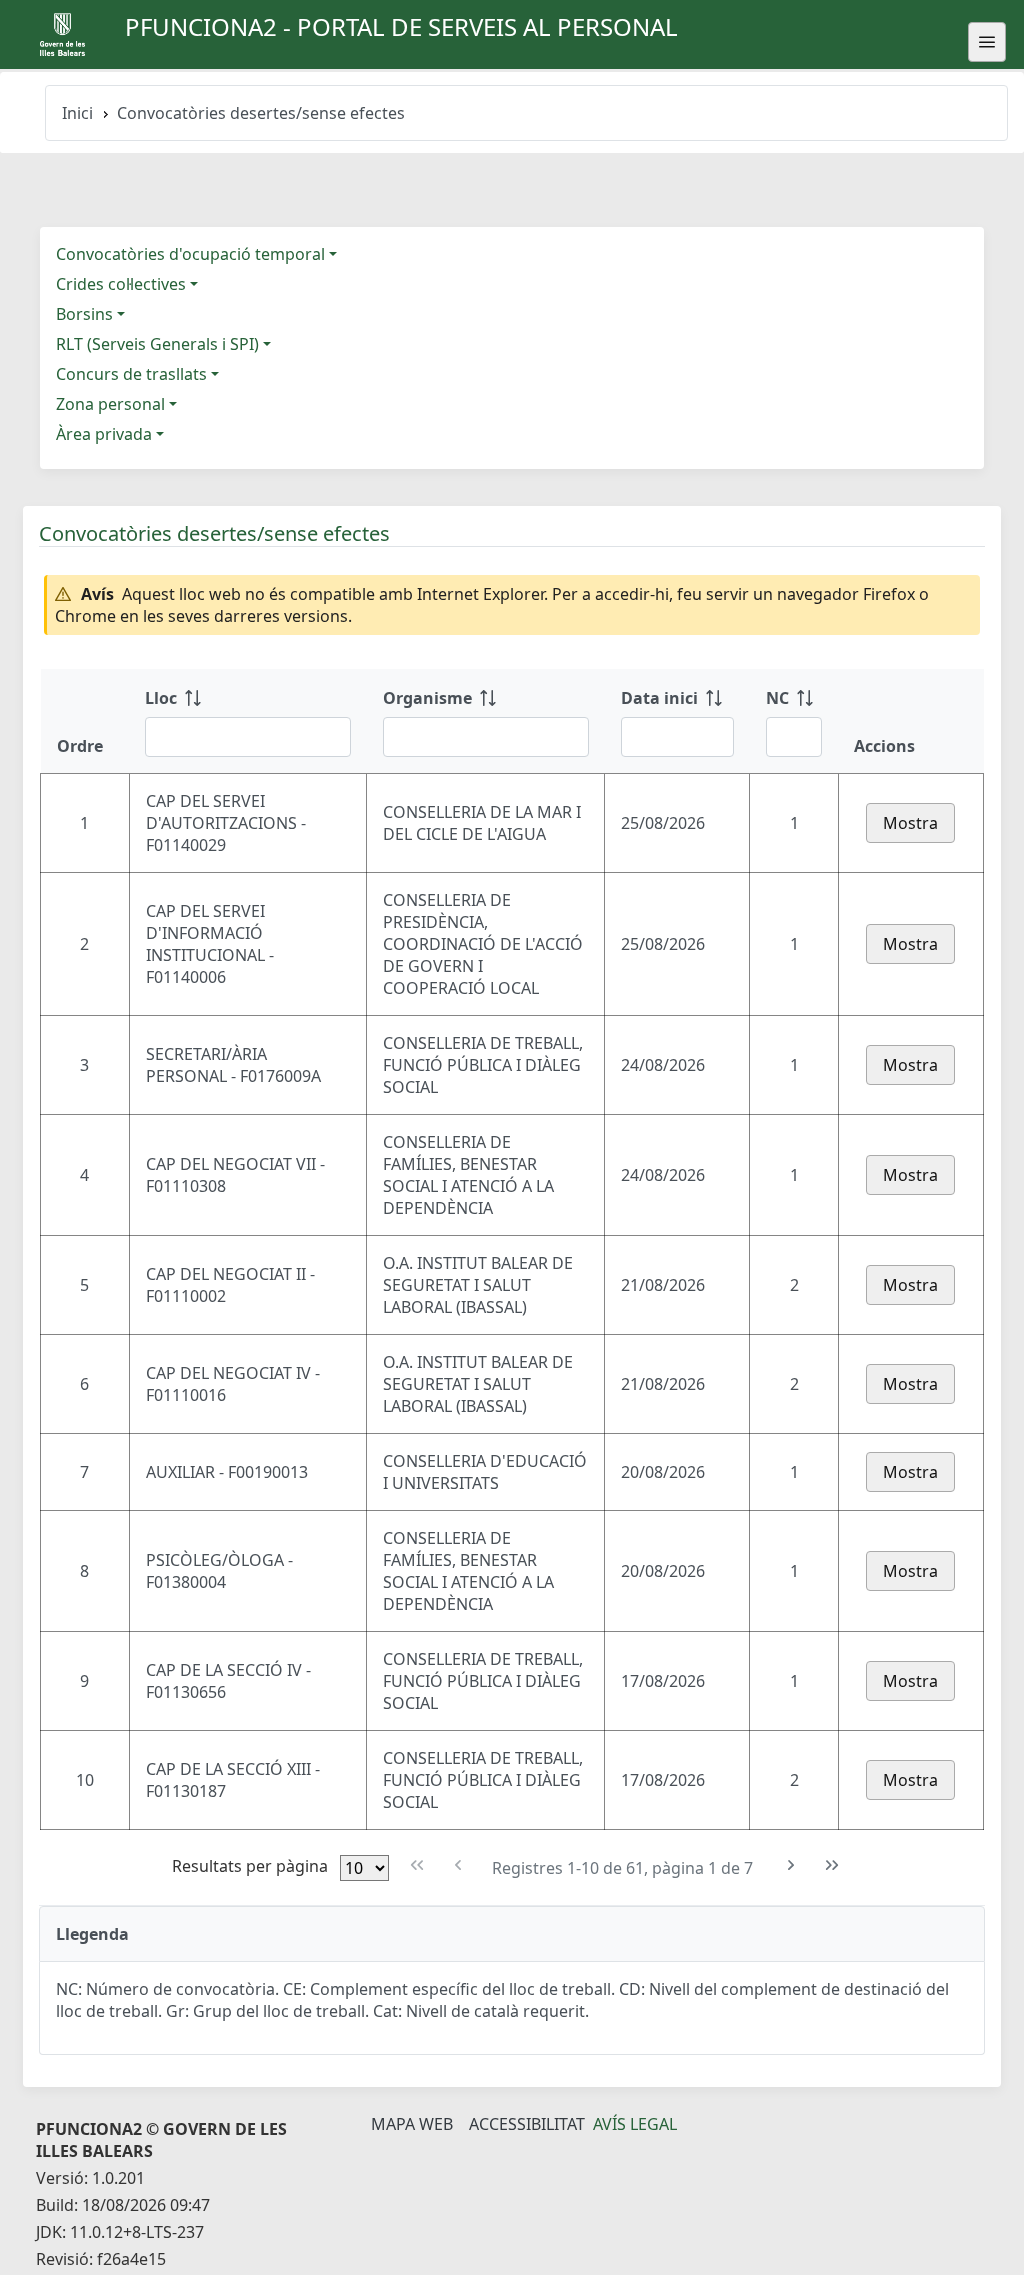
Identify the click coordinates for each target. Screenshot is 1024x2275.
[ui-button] (987, 42)
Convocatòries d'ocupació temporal (190, 254)
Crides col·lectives (121, 284)
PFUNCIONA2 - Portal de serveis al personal (401, 26)
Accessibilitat (527, 2124)
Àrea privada (104, 434)
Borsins (84, 314)
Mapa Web (412, 2124)
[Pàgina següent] (791, 1865)
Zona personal (110, 404)
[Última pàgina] (832, 1865)
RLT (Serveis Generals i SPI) (157, 344)
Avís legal (635, 2124)
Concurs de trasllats (131, 374)
